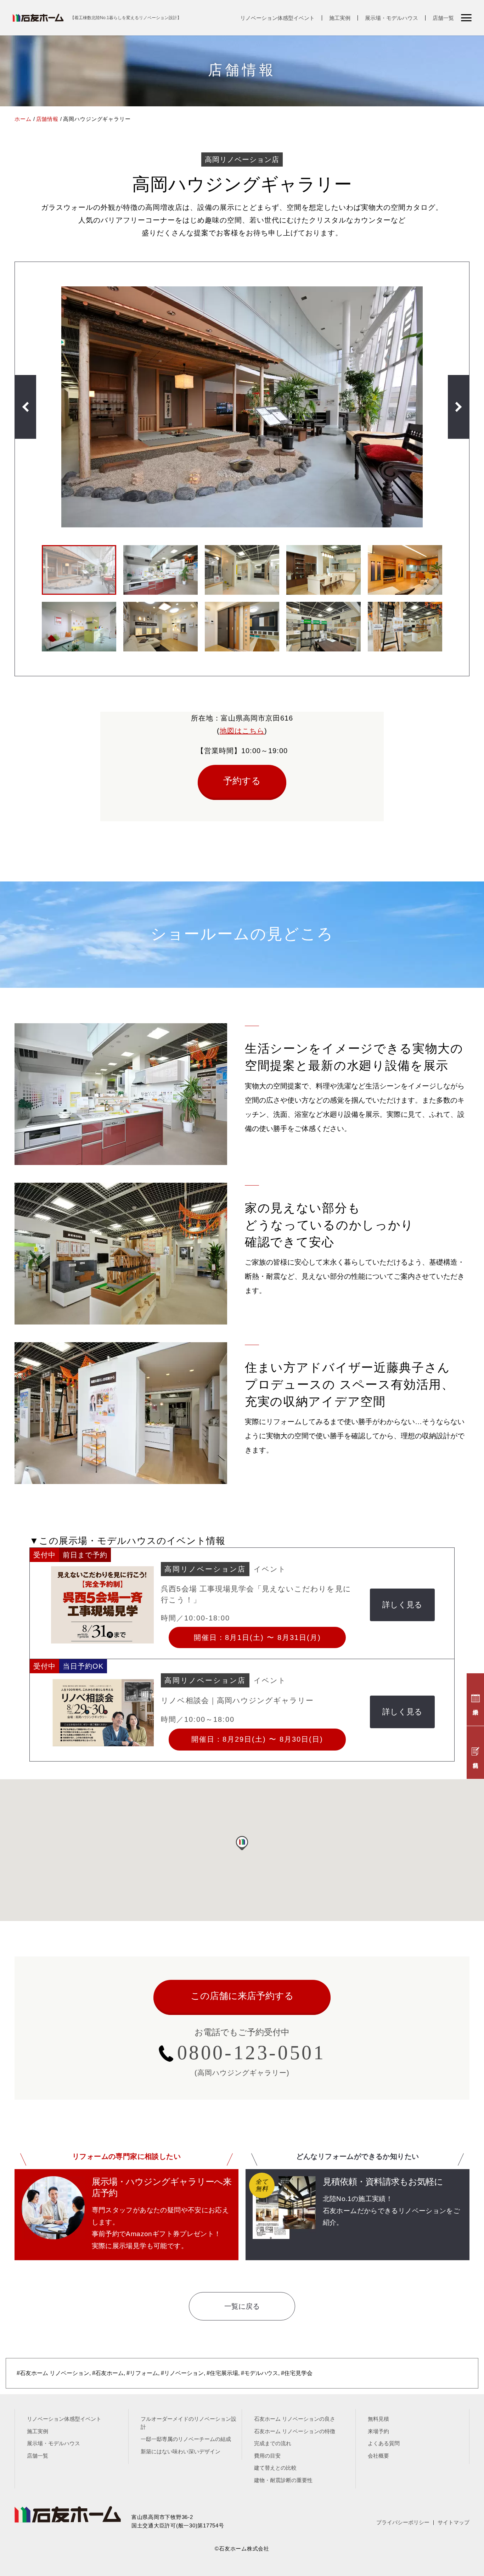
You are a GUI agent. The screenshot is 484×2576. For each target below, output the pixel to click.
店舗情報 (47, 119)
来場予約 (378, 2431)
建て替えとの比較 (275, 2468)
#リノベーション (182, 2373)
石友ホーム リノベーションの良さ (295, 2419)
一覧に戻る (242, 2306)
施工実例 (340, 18)
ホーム (23, 119)
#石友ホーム (108, 2373)
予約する (242, 781)
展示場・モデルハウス (392, 18)
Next (458, 407)
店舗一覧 (443, 18)
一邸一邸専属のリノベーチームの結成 (186, 2439)
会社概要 (378, 2456)
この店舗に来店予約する (242, 1996)
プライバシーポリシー (403, 2522)
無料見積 (378, 2419)
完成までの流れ (273, 2443)
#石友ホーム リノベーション (53, 2373)
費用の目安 (267, 2456)
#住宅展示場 (222, 2373)
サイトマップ (454, 2522)
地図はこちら (242, 731)
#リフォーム (142, 2373)
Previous (26, 407)
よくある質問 (384, 2443)
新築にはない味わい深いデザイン (181, 2451)
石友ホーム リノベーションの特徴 (295, 2431)
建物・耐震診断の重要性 (283, 2480)
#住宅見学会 (297, 2373)
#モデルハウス (260, 2373)
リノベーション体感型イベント (277, 18)
